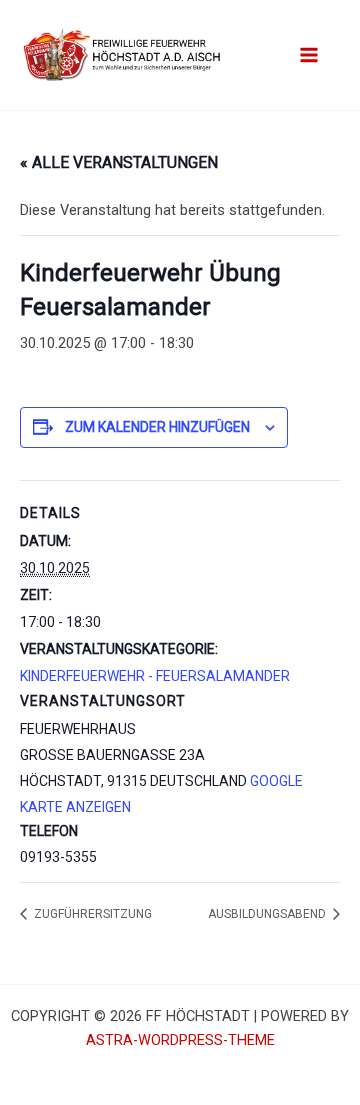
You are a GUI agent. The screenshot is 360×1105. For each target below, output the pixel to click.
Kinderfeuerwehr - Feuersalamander (155, 676)
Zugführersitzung (91, 914)
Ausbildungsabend (268, 914)
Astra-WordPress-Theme (180, 1040)
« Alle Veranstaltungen (119, 162)
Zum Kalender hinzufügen (157, 427)
